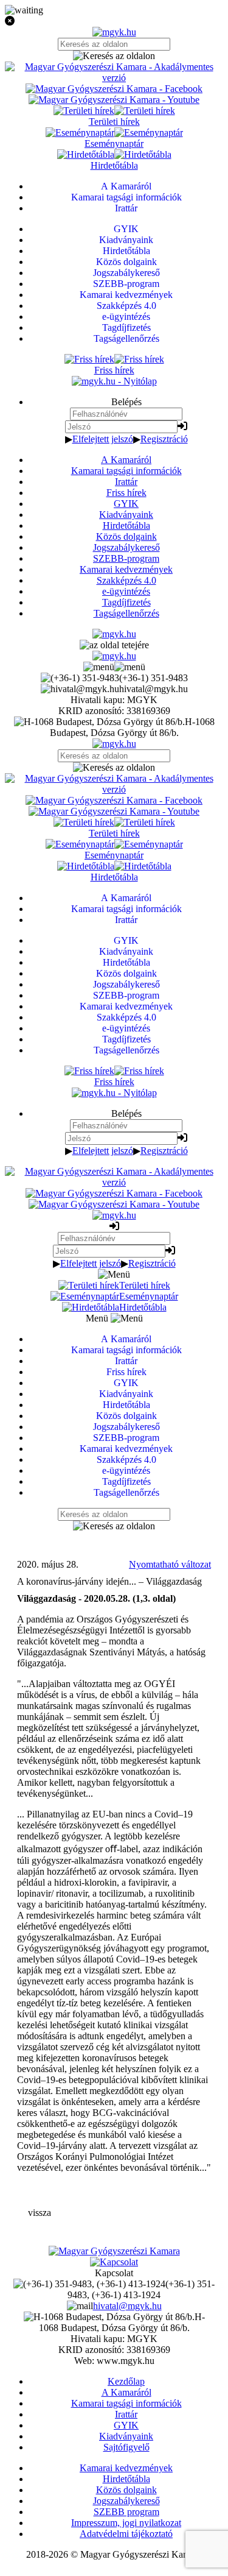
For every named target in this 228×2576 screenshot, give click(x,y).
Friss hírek (126, 493)
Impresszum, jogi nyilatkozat (126, 2523)
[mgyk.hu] (114, 32)
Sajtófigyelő (126, 2447)
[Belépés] (182, 426)
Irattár (126, 482)
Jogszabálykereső (126, 547)
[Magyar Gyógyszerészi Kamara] (114, 2251)
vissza (40, 2213)
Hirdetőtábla (126, 525)
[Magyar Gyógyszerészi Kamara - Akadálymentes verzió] (114, 78)
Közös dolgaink (126, 536)
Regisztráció (164, 439)
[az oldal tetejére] (114, 645)
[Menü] (114, 667)
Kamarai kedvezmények (126, 569)
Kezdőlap (126, 2381)
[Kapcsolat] (114, 2262)
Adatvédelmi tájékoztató (126, 2534)
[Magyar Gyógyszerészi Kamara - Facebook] (114, 89)
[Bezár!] (114, 21)
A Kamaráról (126, 460)
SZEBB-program (126, 558)
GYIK (126, 504)
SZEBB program (126, 2512)
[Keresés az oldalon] (114, 56)
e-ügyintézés (126, 591)
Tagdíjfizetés (126, 602)
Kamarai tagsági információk (126, 471)
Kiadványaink (126, 515)
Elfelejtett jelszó (103, 439)
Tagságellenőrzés (126, 613)
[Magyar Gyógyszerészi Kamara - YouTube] (114, 100)
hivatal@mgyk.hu (127, 2306)
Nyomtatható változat (170, 1564)
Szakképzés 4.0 (126, 580)
